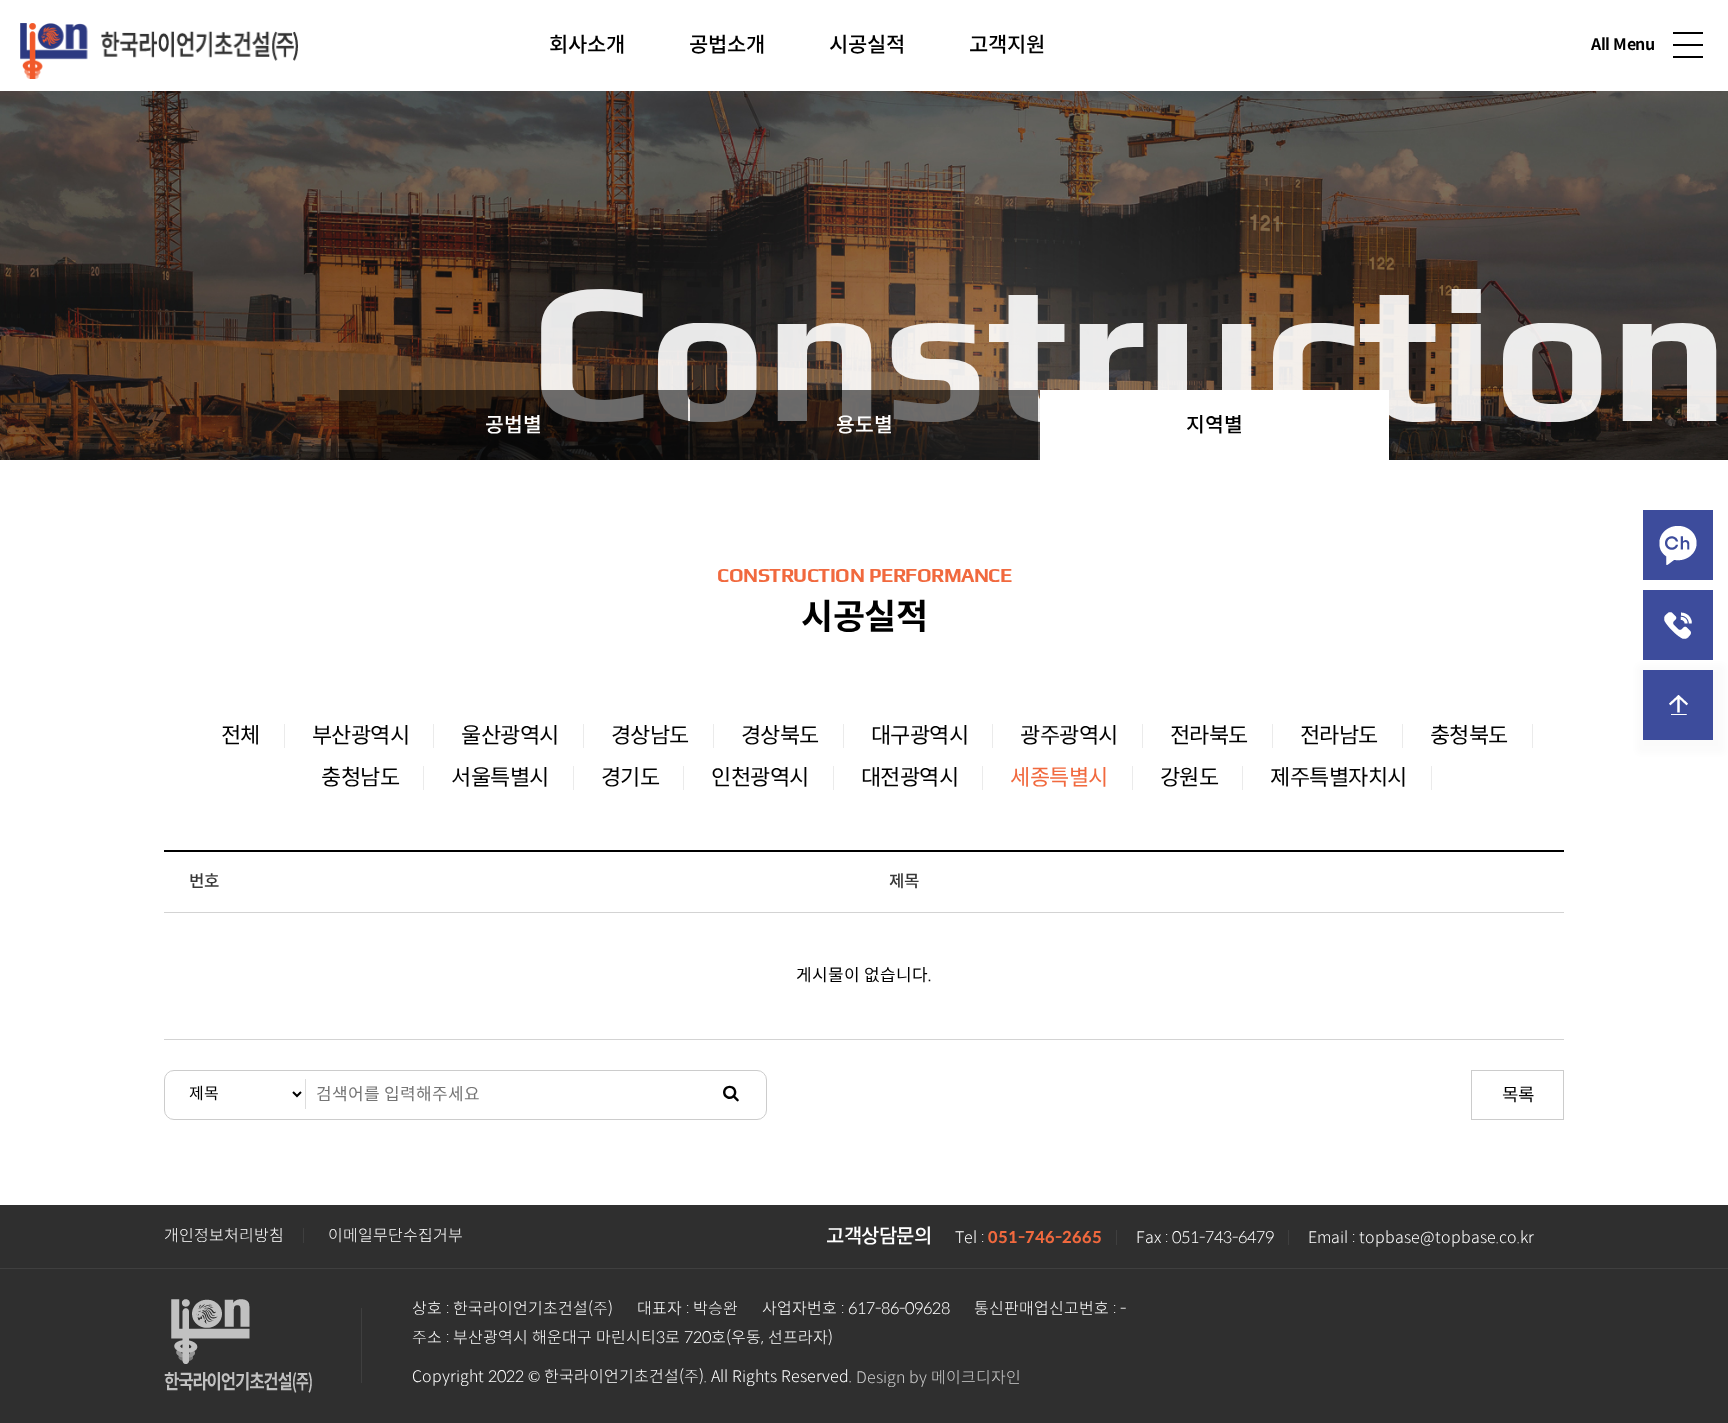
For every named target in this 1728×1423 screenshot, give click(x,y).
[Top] (1678, 705)
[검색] (731, 1095)
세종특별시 (1059, 777)
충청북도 (1469, 735)
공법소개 (727, 45)
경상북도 (780, 735)
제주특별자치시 (1338, 777)
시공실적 (867, 45)
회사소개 (587, 45)
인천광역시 (760, 777)
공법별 (513, 425)
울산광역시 (510, 735)
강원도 (1189, 777)
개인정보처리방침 (224, 1235)
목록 (1517, 1095)
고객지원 (1007, 45)
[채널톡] (1678, 545)
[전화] (1678, 625)
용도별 (864, 425)
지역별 (1214, 425)
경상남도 (650, 735)
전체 (240, 735)
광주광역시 (1069, 735)
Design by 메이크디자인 (938, 1377)
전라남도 (1339, 735)
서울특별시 (500, 777)
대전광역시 (910, 777)
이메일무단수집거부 (395, 1235)
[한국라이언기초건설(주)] (159, 43)
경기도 (630, 777)
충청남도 (360, 777)
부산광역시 (361, 735)
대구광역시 (920, 735)
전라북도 (1209, 735)
